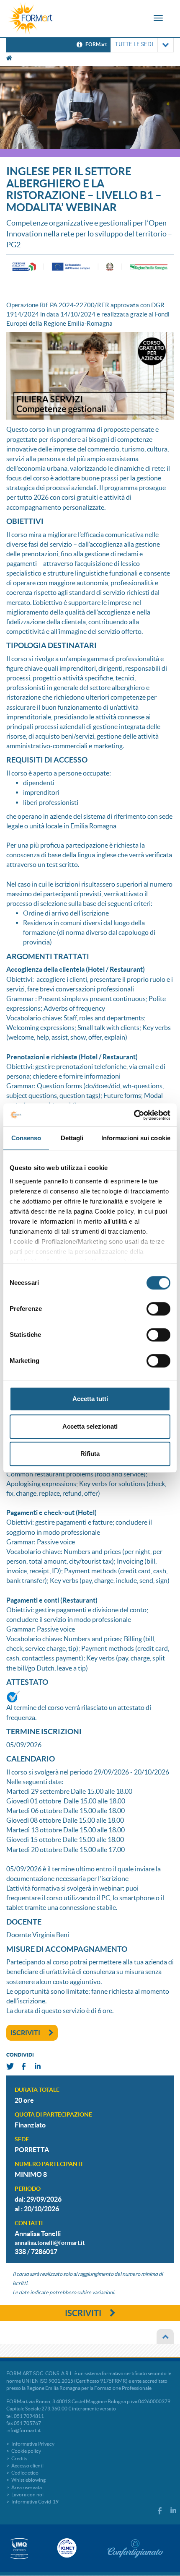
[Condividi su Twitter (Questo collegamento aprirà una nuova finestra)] (10, 2066)
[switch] (158, 1309)
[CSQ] (19, 2549)
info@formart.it (23, 2430)
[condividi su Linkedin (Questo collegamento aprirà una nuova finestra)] (38, 2066)
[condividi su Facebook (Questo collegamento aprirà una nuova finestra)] (24, 2066)
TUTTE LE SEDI (134, 44)
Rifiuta (90, 1454)
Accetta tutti (90, 1399)
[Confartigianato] (135, 2548)
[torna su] (165, 2337)
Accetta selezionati (90, 1426)
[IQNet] (66, 2548)
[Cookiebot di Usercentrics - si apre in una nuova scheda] (134, 1115)
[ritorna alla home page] (31, 19)
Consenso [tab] (26, 1138)
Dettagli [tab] (72, 1138)
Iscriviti (25, 2033)
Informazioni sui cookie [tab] (136, 1138)
